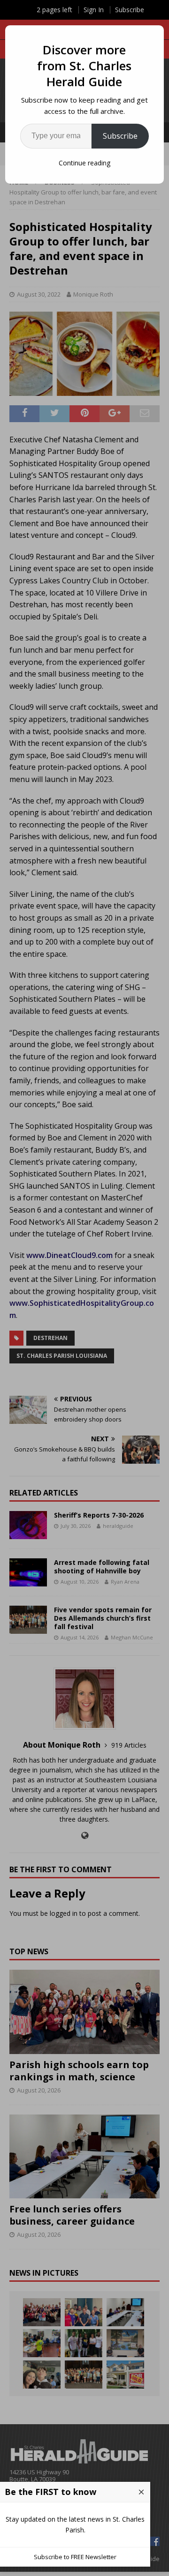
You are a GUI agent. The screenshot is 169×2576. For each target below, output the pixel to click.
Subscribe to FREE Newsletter (75, 2557)
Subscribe (120, 136)
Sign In (94, 10)
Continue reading (84, 163)
